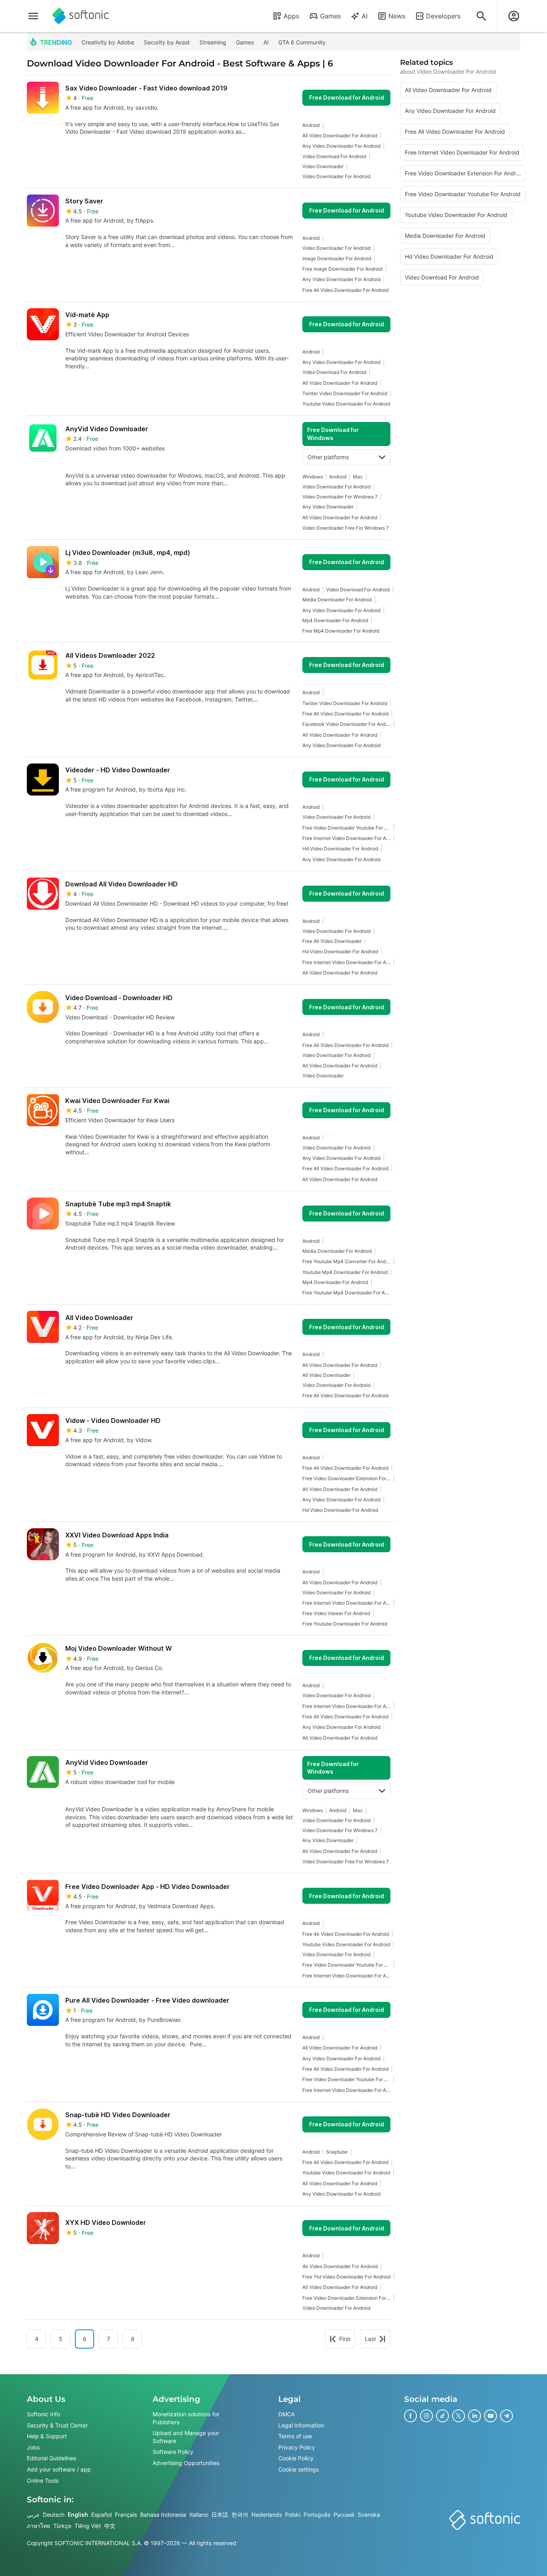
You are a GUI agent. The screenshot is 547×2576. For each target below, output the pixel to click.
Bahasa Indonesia (163, 2515)
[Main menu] (33, 16)
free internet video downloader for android (346, 838)
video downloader (323, 166)
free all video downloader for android (345, 290)
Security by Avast (167, 42)
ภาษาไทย (38, 2526)
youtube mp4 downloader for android (345, 1272)
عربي (33, 2515)
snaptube (337, 2152)
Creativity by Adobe (108, 42)
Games (330, 16)
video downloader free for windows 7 (346, 528)
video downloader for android (336, 176)
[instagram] (426, 2416)
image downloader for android (337, 258)
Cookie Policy (296, 2458)
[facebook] (410, 2416)
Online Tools (43, 2481)
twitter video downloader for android (345, 393)
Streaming (213, 42)
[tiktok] (442, 2416)
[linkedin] (475, 2416)
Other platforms (328, 457)
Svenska (369, 2515)
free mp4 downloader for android (341, 631)
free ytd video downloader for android (346, 2277)
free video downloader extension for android (346, 1478)
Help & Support (47, 2436)
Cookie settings (299, 2469)
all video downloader (326, 1375)
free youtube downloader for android (345, 1624)
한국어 (240, 2515)
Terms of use (295, 2436)
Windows (313, 477)
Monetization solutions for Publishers (186, 2418)
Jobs (33, 2447)
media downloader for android (337, 600)
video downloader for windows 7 (340, 497)
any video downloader (328, 507)
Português (317, 2515)
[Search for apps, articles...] (481, 16)
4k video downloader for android (340, 2266)
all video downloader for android (340, 136)
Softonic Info (43, 2414)
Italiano (199, 2515)
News (397, 16)
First (345, 2339)
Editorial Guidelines (51, 2458)
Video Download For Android (334, 156)
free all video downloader (332, 941)
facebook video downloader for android (346, 724)
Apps (291, 16)
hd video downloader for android (340, 849)
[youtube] (491, 2416)
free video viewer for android (336, 1613)
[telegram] (507, 2416)
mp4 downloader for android (335, 620)
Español (102, 2515)
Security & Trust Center (57, 2425)
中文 (110, 2526)
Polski (293, 2515)
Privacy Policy (297, 2447)
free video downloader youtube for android (346, 828)
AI (365, 16)
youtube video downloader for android (346, 404)
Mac (358, 477)
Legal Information (301, 2425)
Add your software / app (59, 2469)
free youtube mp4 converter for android (346, 1261)
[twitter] (459, 2416)
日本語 (220, 2515)
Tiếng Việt (88, 2526)
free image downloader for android (342, 269)
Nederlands (267, 2515)
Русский (344, 2515)
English (78, 2515)
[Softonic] (81, 16)
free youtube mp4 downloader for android (346, 1293)
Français (126, 2515)
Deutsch (54, 2515)
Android (311, 125)
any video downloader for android (341, 146)
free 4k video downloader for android (346, 1934)
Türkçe (62, 2526)
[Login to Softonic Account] (514, 16)
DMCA (287, 2414)
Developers (443, 16)
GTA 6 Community (302, 42)
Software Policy (173, 2452)
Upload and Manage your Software (186, 2437)
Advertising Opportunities (186, 2463)
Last (370, 2339)
